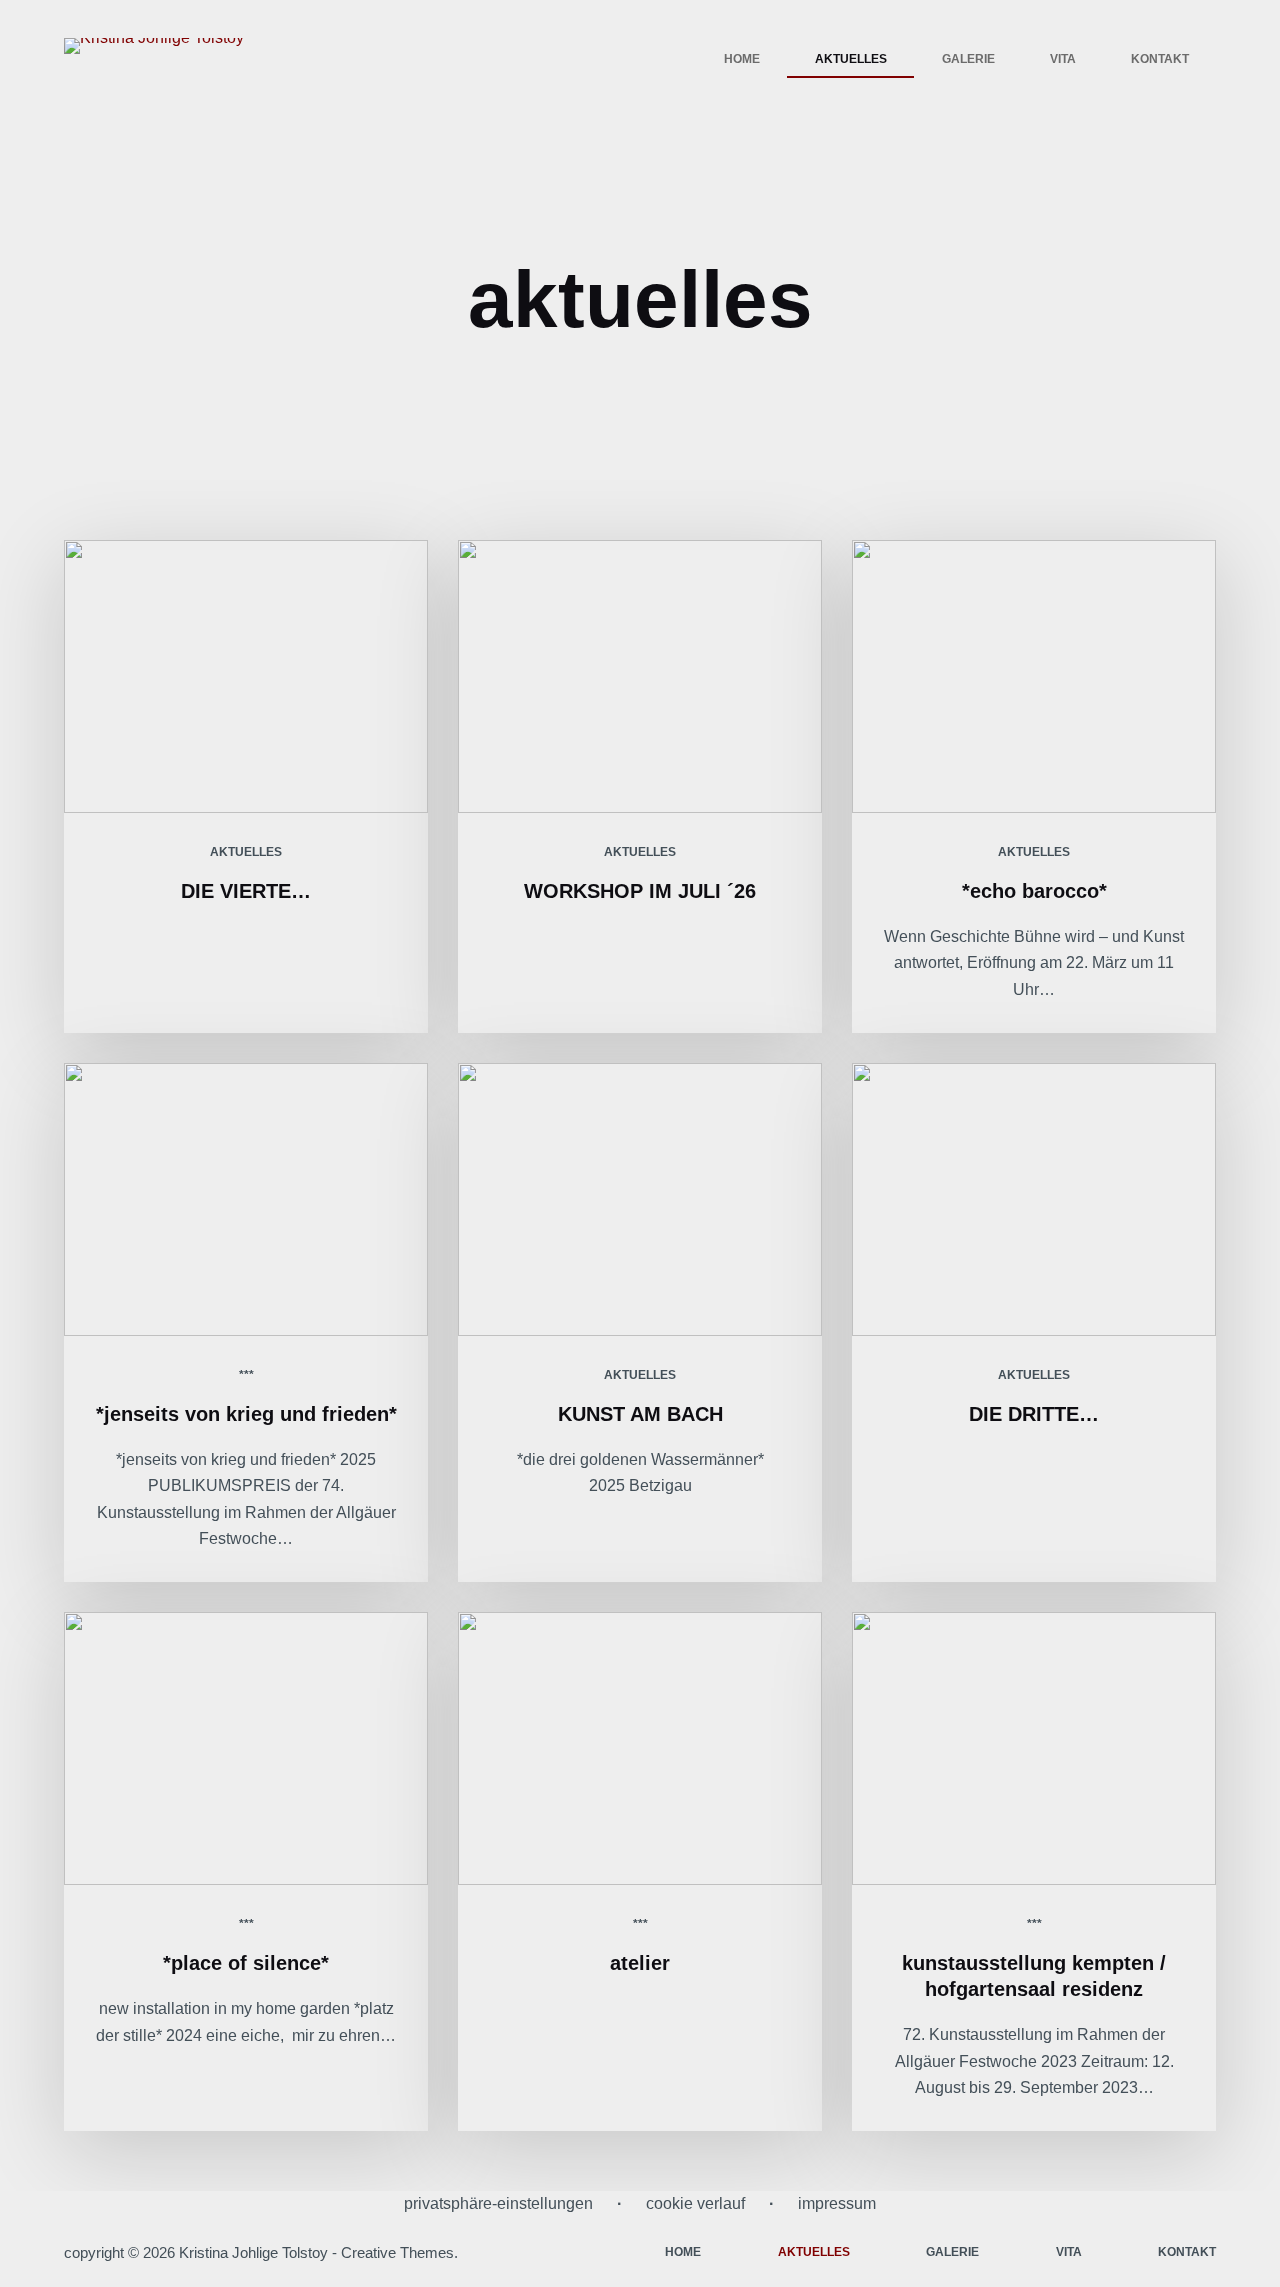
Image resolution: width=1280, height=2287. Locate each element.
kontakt (1160, 59)
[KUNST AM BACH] (640, 1199)
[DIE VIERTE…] (246, 676)
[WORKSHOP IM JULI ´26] (640, 676)
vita (1063, 59)
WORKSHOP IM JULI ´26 (640, 891)
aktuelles (851, 59)
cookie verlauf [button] (695, 2203)
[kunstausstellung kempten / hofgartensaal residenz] (1034, 1748)
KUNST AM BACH (640, 1414)
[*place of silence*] (246, 1748)
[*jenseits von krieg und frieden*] (246, 1199)
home (742, 59)
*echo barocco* (1034, 891)
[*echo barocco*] (1034, 676)
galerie (968, 59)
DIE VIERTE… (246, 891)
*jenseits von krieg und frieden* (246, 1414)
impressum (837, 2203)
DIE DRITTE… (1034, 1414)
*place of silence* (246, 1963)
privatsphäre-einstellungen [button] (498, 2203)
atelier (640, 1963)
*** (246, 1375)
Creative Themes (397, 2252)
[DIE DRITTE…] (1034, 1199)
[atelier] (640, 1748)
